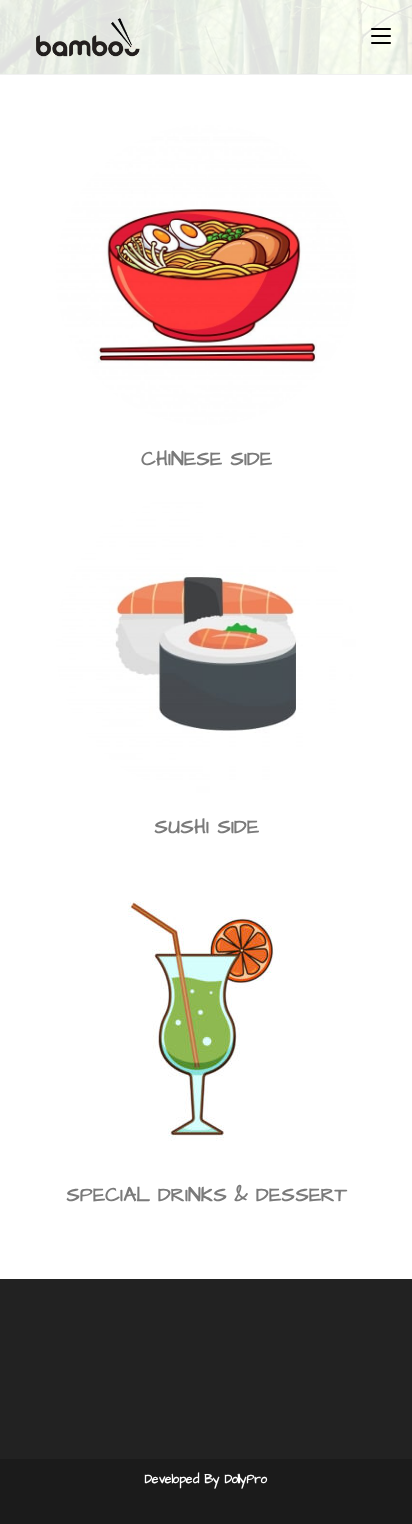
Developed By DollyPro (206, 1479)
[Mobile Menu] (381, 37)
